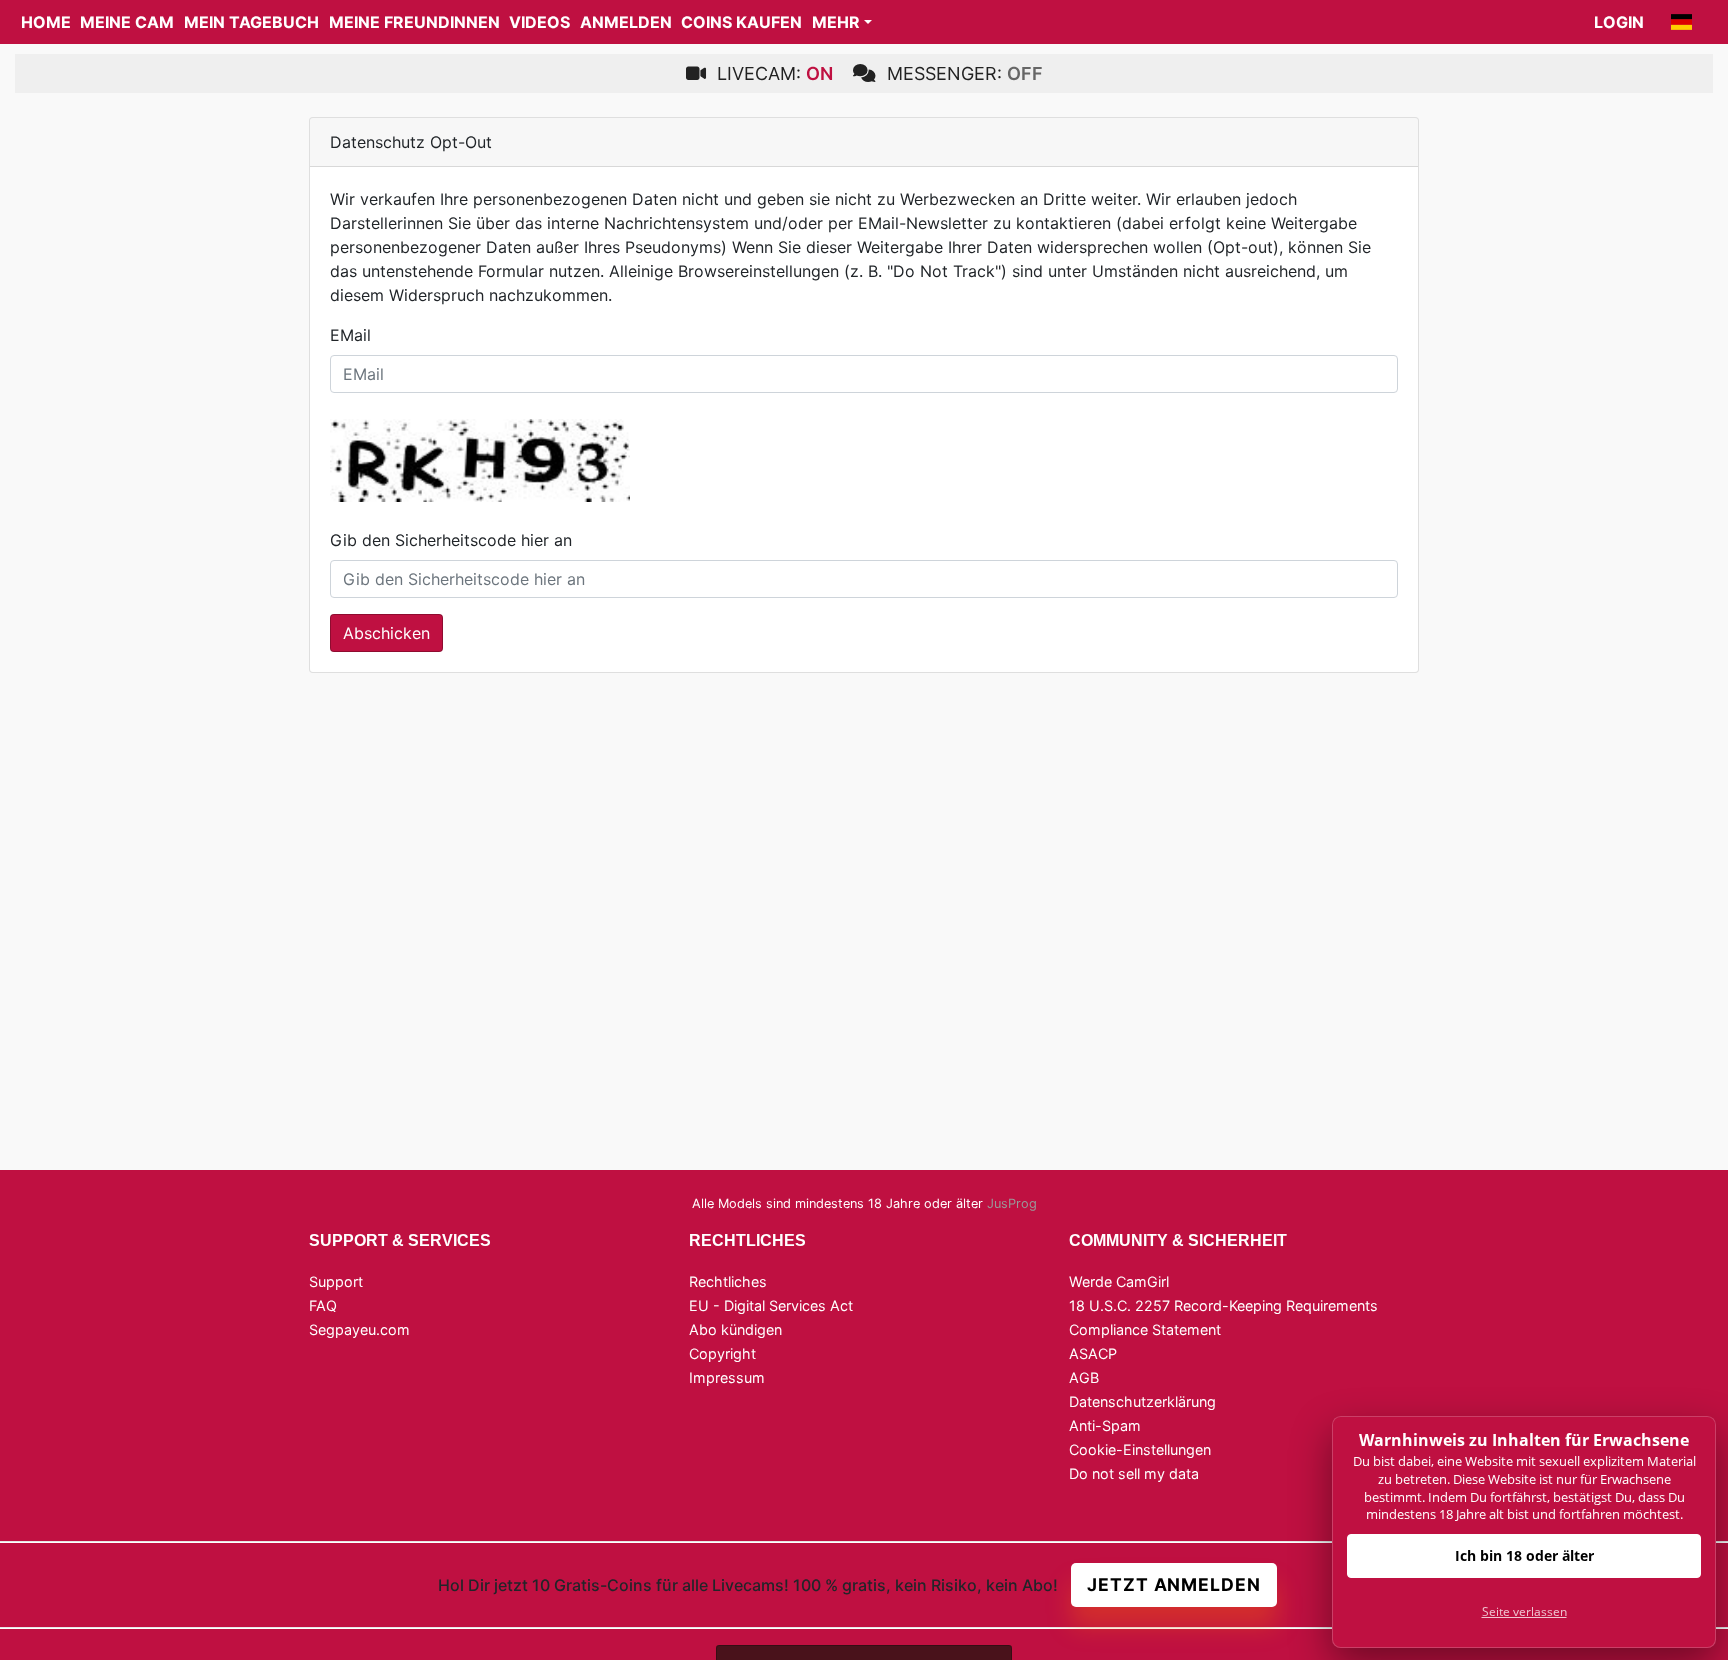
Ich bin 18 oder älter (1524, 1555)
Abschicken (386, 633)
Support (336, 1281)
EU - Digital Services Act (771, 1305)
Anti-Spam (1105, 1425)
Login (1619, 22)
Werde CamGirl (1119, 1281)
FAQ (323, 1305)
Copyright (722, 1353)
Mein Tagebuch (251, 22)
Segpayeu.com (359, 1329)
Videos (539, 22)
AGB (1084, 1377)
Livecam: (772, 73)
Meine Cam (127, 22)
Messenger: (962, 73)
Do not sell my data (1134, 1473)
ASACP (1093, 1353)
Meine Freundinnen (414, 22)
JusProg (1012, 1203)
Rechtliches (728, 1281)
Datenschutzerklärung (1142, 1401)
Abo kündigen (735, 1329)
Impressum (727, 1377)
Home (46, 22)
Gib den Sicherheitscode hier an (451, 540)
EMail (350, 335)
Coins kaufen (741, 22)
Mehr (836, 22)
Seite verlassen (1524, 1611)
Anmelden (626, 22)
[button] (1682, 22)
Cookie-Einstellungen (1140, 1449)
